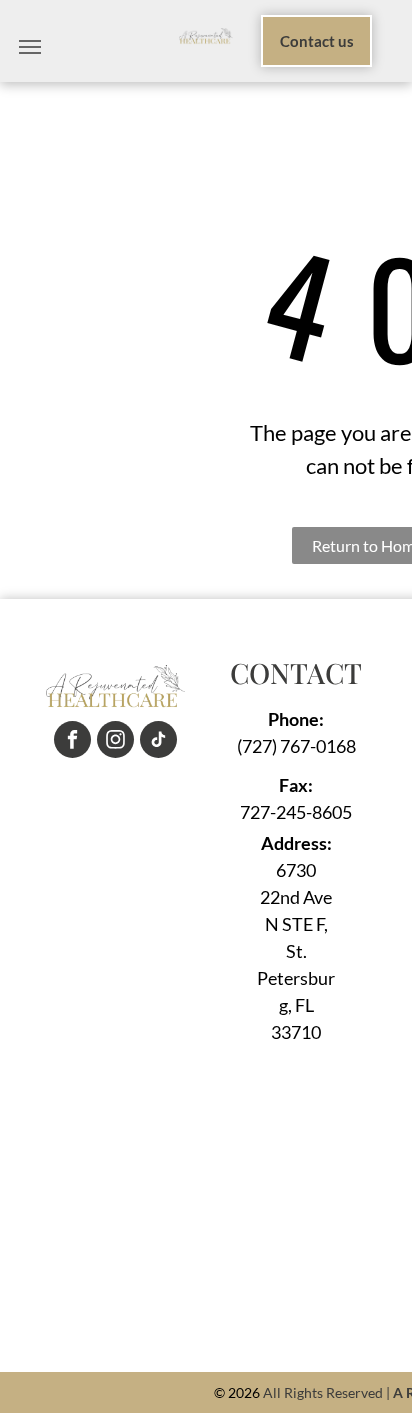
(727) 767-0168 (296, 746)
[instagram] (115, 742)
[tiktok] (158, 742)
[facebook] (72, 742)
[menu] (30, 47)
